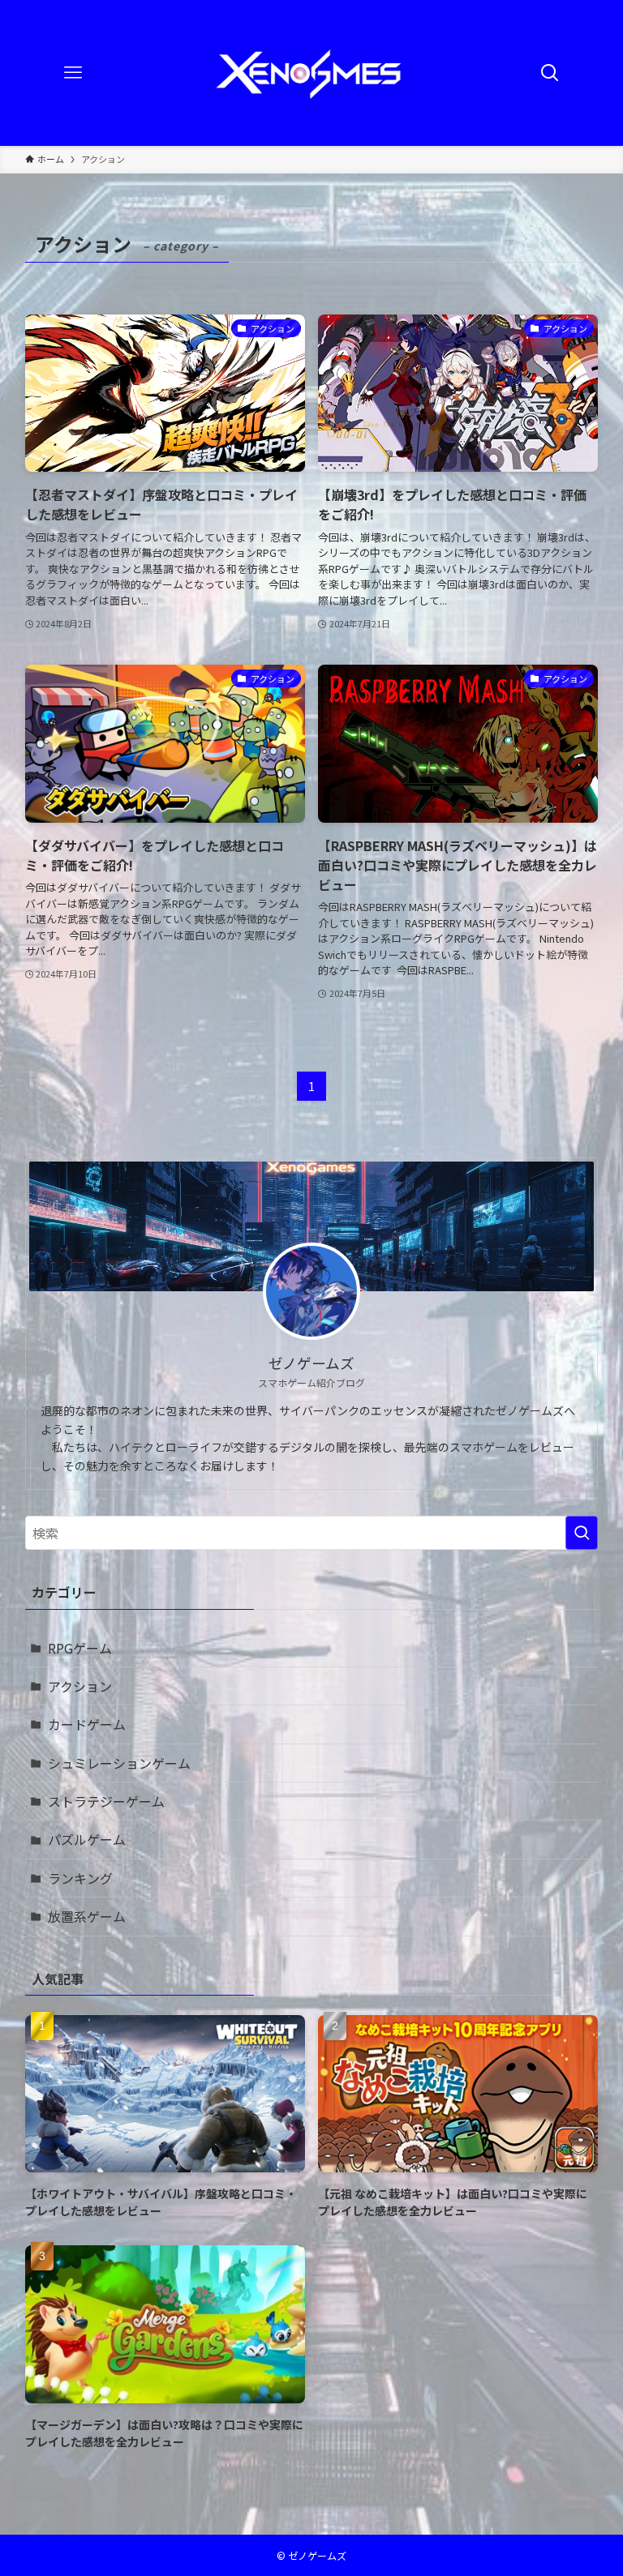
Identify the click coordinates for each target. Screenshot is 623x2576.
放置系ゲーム (87, 1916)
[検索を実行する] (582, 1533)
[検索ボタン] (550, 73)
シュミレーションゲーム (119, 1763)
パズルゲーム (87, 1839)
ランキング (80, 1878)
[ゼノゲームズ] (311, 73)
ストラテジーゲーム (106, 1801)
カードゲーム (87, 1724)
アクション (80, 1686)
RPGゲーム (80, 1648)
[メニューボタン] (73, 73)
